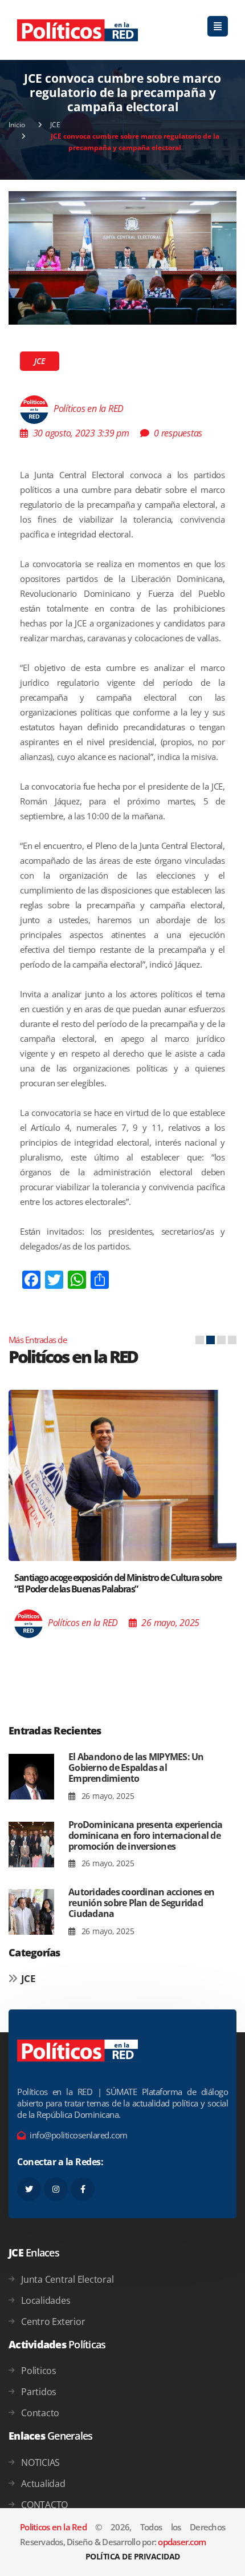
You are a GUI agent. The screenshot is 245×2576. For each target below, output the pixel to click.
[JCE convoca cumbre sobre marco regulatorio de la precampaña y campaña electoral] (122, 257)
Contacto (40, 2413)
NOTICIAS (40, 2462)
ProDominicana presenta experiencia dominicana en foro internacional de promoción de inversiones (146, 1835)
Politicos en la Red (53, 2527)
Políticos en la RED (89, 409)
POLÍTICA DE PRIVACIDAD (133, 2556)
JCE (55, 125)
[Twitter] (29, 2189)
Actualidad (43, 2484)
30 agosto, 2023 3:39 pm (81, 433)
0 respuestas (178, 433)
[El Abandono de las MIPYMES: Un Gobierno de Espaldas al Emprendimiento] (31, 1777)
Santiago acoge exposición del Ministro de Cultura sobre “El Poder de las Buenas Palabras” (118, 1583)
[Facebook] (83, 2189)
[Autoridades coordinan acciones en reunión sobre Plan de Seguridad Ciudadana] (31, 1912)
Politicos (39, 2371)
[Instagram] (56, 2189)
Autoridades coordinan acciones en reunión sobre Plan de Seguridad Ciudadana (141, 1903)
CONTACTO (44, 2505)
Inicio (17, 125)
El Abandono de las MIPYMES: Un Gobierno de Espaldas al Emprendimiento (136, 1768)
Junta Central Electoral (67, 2279)
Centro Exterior (53, 2322)
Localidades (46, 2300)
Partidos (39, 2392)
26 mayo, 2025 (107, 1796)
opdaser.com (182, 2542)
